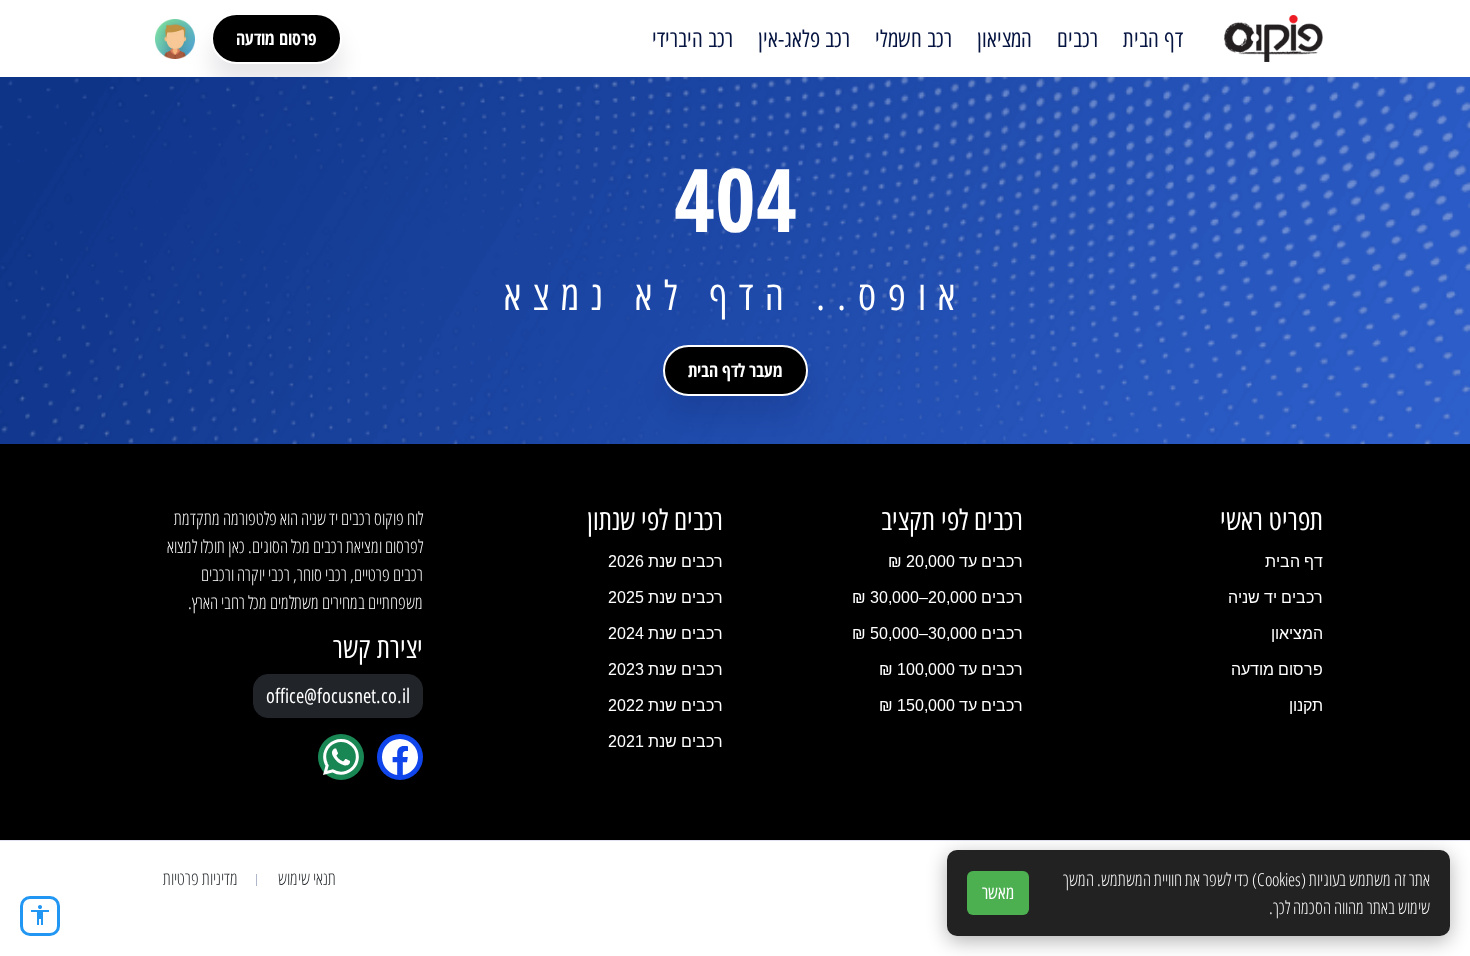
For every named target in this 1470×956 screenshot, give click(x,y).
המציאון (1004, 39)
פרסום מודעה (276, 38)
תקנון (1306, 705)
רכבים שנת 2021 (665, 741)
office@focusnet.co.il (338, 696)
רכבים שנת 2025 (665, 597)
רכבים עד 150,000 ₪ (951, 705)
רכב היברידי (692, 39)
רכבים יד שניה (1275, 597)
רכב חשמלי (913, 39)
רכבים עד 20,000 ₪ (955, 561)
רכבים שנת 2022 (665, 705)
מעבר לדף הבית (735, 370)
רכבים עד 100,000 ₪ (951, 669)
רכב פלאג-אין (804, 39)
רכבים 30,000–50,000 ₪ (937, 633)
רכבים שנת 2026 (665, 561)
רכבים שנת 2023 (665, 669)
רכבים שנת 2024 (665, 633)
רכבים (1077, 39)
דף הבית (1153, 39)
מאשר (998, 893)
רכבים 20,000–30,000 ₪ (937, 597)
